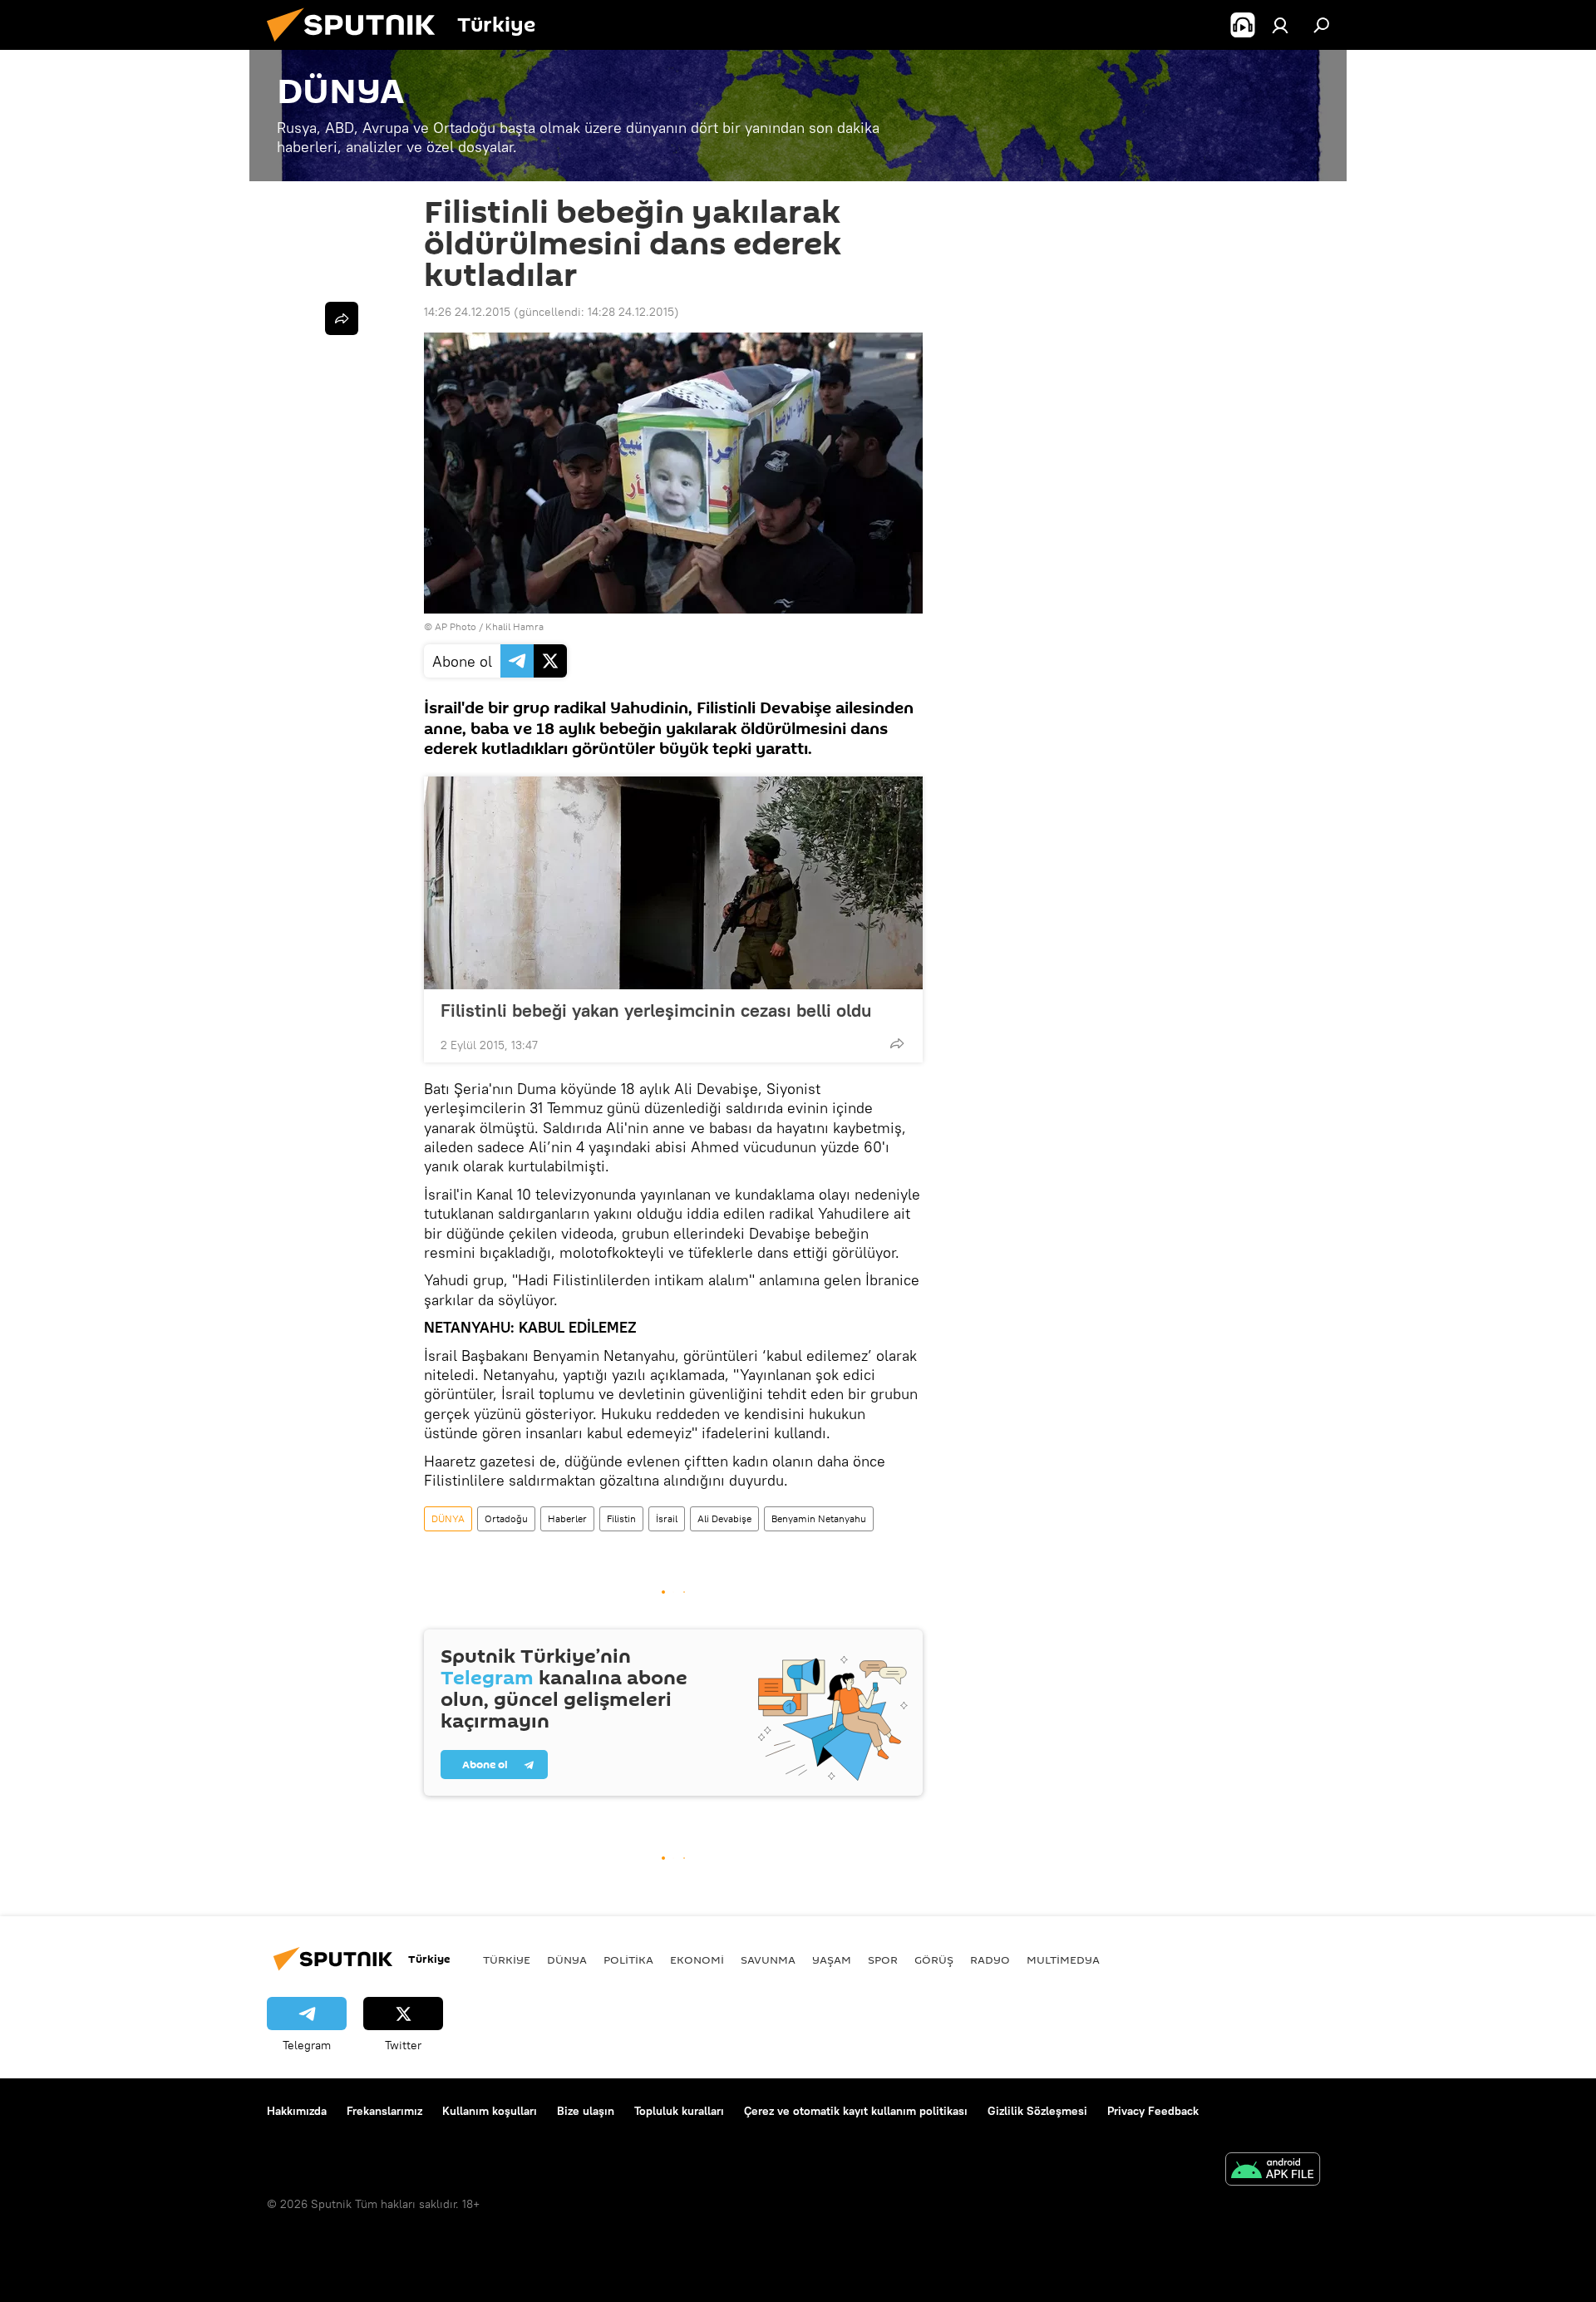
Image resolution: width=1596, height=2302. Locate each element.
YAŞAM (832, 1959)
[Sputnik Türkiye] (357, 46)
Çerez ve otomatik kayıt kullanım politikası (856, 2111)
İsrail (667, 1518)
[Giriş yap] (1280, 25)
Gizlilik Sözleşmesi (1037, 2111)
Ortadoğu (506, 1518)
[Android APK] (1273, 2171)
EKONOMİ (697, 1959)
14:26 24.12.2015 (467, 312)
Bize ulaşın (586, 2111)
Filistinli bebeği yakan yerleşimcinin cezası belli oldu (656, 1010)
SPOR (883, 1959)
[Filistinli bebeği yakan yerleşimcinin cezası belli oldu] (673, 883)
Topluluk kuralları (679, 2111)
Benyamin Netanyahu (819, 1518)
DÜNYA (448, 1518)
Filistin (621, 1518)
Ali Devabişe (724, 1518)
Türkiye (507, 1959)
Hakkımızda (297, 2111)
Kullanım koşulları (490, 2111)
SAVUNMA (768, 1959)
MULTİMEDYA (1063, 1959)
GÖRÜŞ (934, 1959)
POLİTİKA (628, 1959)
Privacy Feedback (1153, 2111)
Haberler (567, 1518)
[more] (897, 1043)
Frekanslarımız (384, 2111)
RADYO (990, 1959)
